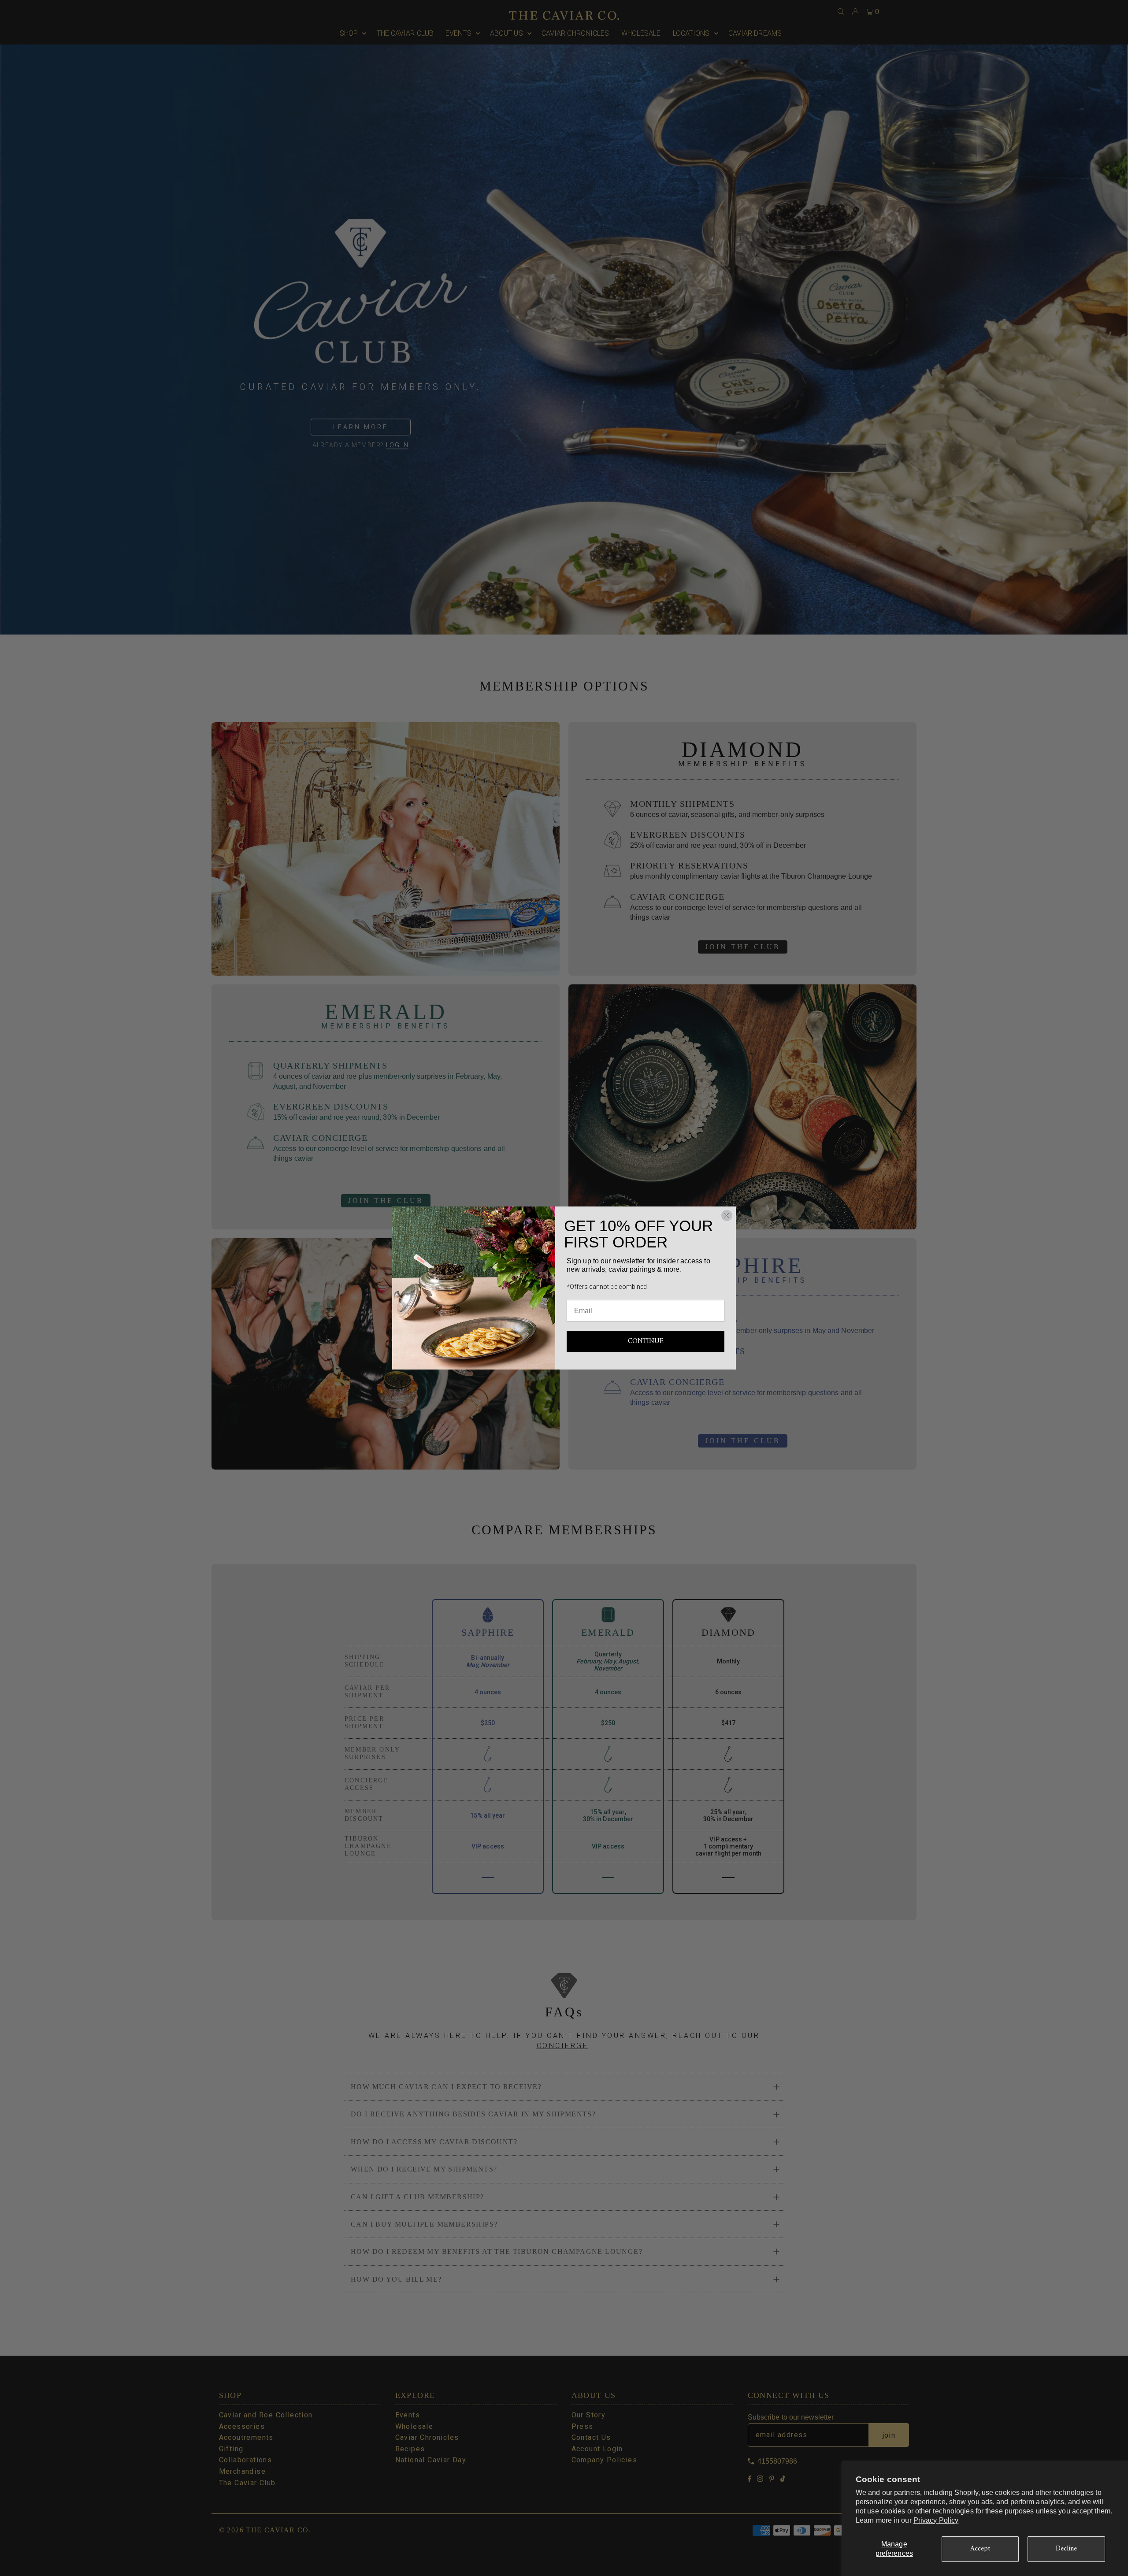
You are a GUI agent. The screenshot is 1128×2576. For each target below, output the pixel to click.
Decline (1067, 2549)
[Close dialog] (727, 1216)
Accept (980, 2549)
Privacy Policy (936, 2520)
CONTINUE (646, 1341)
